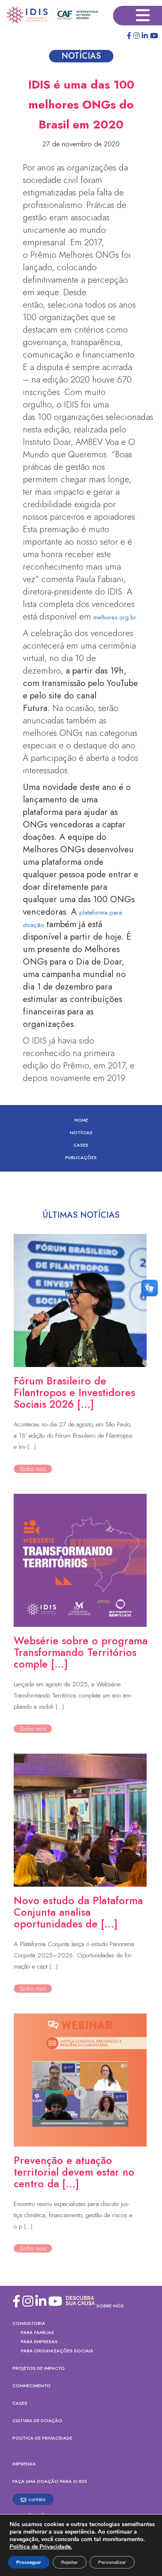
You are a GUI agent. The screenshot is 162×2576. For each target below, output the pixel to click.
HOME (81, 1120)
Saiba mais (33, 1469)
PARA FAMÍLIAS (37, 2332)
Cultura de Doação (37, 2421)
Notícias (81, 1133)
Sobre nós (110, 2306)
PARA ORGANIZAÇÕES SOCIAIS (57, 2351)
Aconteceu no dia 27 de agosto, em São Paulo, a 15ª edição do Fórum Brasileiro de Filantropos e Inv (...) (73, 1436)
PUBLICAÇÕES (81, 1157)
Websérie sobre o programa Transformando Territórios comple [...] (81, 1652)
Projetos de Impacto (39, 2368)
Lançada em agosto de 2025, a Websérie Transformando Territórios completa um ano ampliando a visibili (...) (73, 1695)
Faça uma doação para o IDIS (50, 2481)
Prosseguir (29, 2562)
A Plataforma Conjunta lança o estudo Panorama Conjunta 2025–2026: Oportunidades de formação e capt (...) (74, 1955)
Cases (81, 1145)
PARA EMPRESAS (39, 2342)
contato (37, 2499)
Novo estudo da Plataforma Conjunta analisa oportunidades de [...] (78, 1912)
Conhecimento (32, 2386)
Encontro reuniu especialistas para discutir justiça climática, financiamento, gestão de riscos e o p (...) (73, 2215)
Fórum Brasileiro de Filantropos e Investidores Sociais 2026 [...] (74, 1392)
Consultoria (29, 2323)
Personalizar (112, 2562)
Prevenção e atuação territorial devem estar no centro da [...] (74, 2172)
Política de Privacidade (42, 2438)
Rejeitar (70, 2562)
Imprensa (24, 2464)
